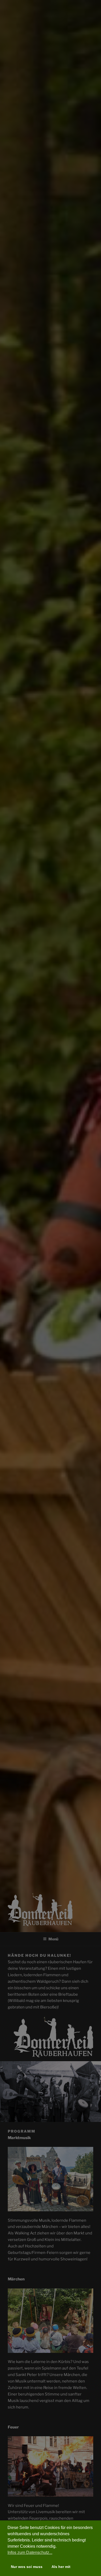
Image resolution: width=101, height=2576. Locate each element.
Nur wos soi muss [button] (27, 2567)
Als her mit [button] (61, 2567)
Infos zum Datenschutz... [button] (30, 2552)
